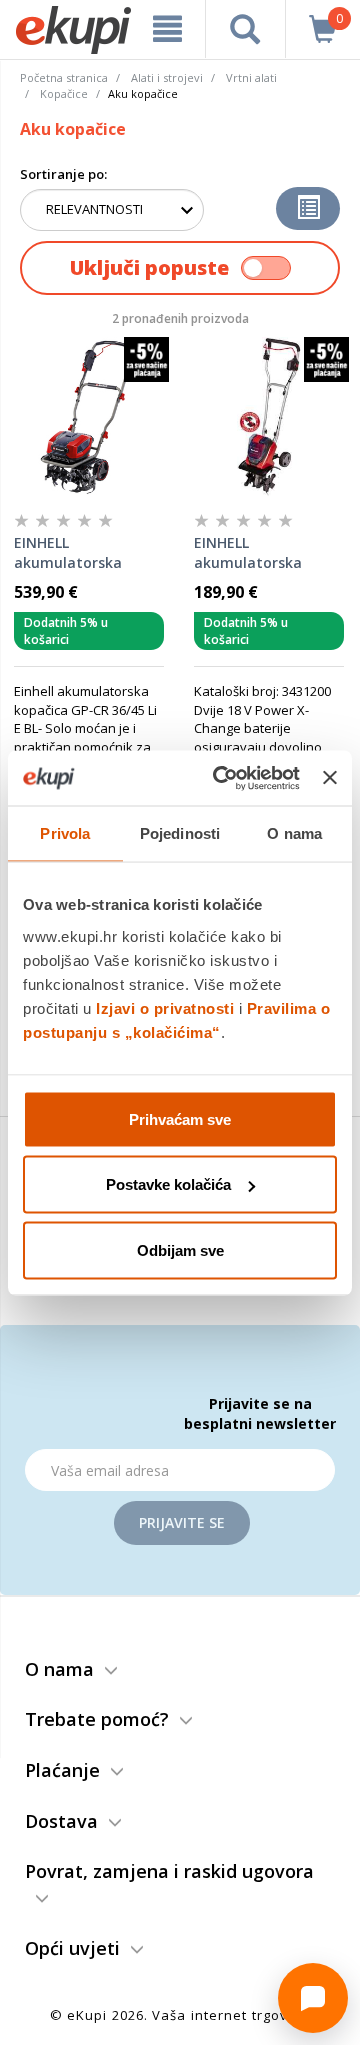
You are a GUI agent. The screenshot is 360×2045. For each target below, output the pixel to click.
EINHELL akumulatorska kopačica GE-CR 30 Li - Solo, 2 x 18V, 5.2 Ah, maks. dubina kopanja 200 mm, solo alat (265, 553)
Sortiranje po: (63, 174)
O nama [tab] (294, 833)
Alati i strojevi (167, 77)
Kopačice (64, 93)
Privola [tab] (65, 833)
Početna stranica (64, 77)
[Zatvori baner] (330, 778)
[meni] (167, 29)
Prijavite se (182, 1522)
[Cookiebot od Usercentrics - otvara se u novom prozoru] (222, 778)
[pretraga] (245, 29)
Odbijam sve (180, 1249)
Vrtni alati (251, 77)
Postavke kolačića (168, 1184)
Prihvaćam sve (180, 1118)
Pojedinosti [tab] (180, 833)
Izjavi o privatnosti (165, 1007)
